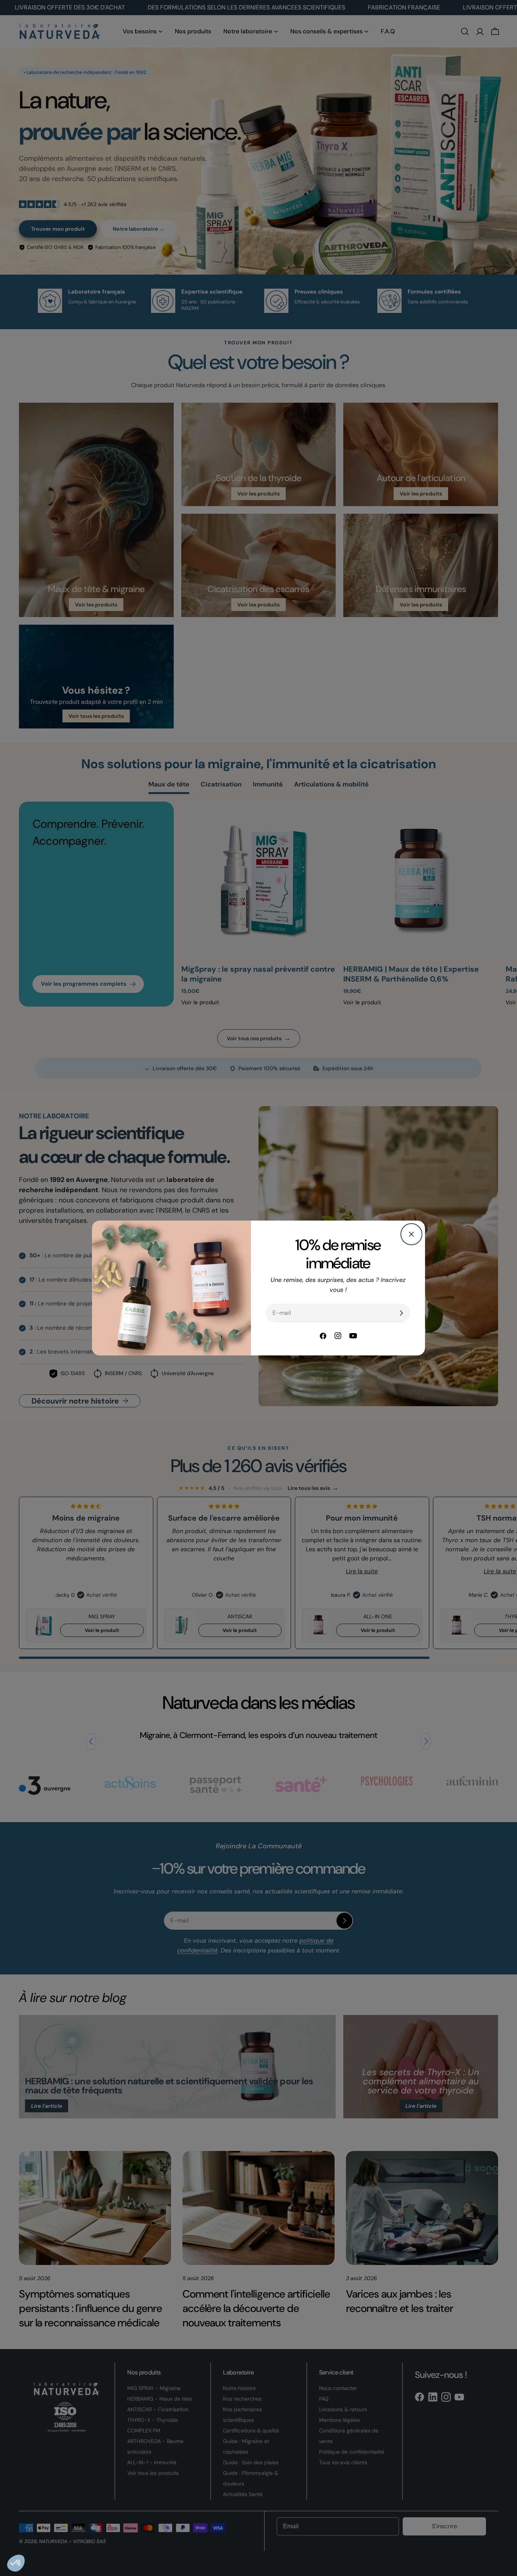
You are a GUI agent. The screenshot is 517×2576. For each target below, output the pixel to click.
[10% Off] (401, 1313)
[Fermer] (411, 1234)
